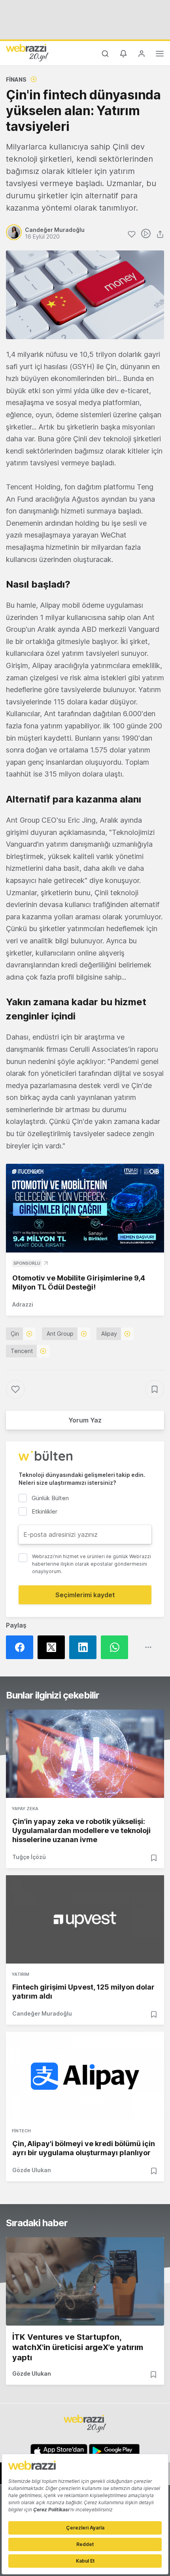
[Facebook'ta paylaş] (22, 1647)
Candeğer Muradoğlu (42, 2013)
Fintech (21, 2131)
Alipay (109, 1334)
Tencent (22, 1351)
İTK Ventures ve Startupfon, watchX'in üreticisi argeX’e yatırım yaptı (78, 2347)
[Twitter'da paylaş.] (53, 1647)
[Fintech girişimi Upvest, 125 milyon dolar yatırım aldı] (85, 1919)
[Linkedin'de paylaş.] (85, 1647)
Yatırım (21, 1974)
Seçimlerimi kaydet (85, 1595)
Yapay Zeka (25, 1809)
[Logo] (27, 52)
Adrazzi (23, 1304)
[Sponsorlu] (85, 1208)
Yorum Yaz (85, 1420)
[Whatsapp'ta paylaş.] (117, 1647)
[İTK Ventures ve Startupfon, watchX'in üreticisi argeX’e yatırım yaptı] (85, 2281)
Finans (16, 79)
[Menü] (160, 55)
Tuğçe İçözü (29, 1857)
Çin (15, 1334)
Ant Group (60, 1334)
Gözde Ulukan (32, 2170)
